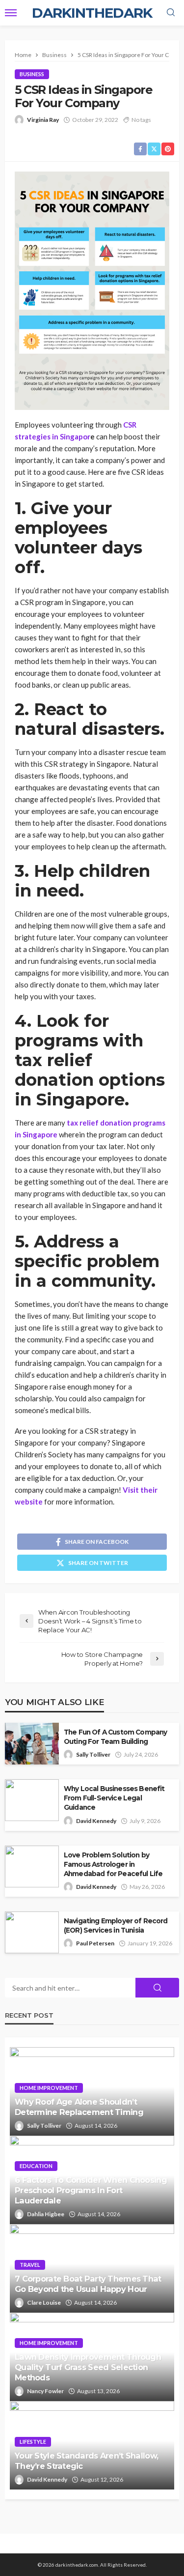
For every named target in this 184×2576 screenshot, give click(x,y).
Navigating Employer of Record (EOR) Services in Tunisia (116, 1925)
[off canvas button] (11, 13)
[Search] (171, 13)
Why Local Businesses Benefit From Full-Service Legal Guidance (114, 1798)
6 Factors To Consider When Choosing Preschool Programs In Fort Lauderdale (91, 2190)
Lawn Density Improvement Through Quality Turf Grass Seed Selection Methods (88, 2367)
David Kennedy (96, 1821)
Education (36, 2166)
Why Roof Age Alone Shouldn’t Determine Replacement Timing (79, 2107)
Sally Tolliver (93, 1754)
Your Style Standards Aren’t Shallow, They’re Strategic (86, 2461)
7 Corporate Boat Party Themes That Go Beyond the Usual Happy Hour (88, 2284)
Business (32, 74)
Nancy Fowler (45, 2391)
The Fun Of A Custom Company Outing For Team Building (115, 1737)
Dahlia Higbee (46, 2214)
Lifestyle (33, 2442)
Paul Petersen (95, 1943)
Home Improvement (49, 2088)
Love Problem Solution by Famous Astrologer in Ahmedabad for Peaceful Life (113, 1864)
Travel (30, 2265)
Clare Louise (44, 2302)
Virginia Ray (43, 120)
